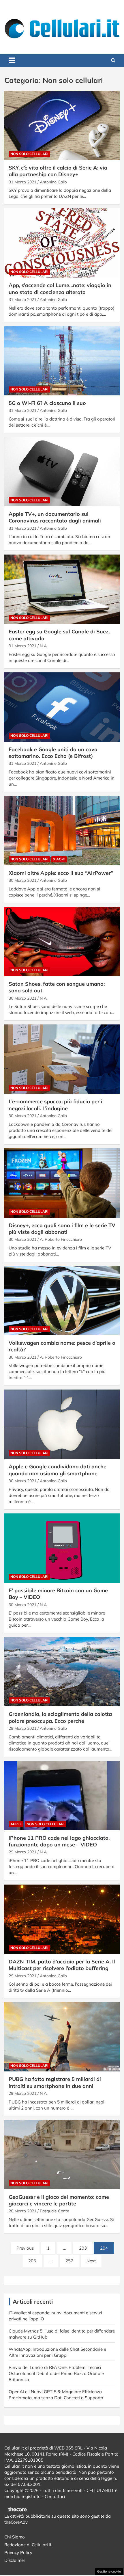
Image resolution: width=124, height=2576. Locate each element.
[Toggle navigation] (12, 60)
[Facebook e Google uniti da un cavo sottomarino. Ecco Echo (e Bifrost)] (62, 707)
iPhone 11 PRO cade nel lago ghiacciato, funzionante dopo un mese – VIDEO (59, 1841)
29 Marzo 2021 (22, 1728)
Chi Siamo (15, 2537)
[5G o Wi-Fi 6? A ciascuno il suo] (62, 361)
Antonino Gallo (53, 182)
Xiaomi (59, 859)
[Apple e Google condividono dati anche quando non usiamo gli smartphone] (62, 1424)
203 (83, 2248)
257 (69, 2261)
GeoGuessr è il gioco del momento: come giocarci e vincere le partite (59, 2200)
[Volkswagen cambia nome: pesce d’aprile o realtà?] (62, 1300)
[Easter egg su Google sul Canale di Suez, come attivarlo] (62, 589)
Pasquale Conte (55, 2211)
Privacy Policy (18, 2552)
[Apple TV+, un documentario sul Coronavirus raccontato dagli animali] (62, 472)
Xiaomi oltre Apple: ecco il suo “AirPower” (61, 873)
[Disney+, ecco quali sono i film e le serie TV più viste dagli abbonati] (62, 1183)
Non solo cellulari (29, 154)
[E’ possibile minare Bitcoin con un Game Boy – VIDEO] (62, 1548)
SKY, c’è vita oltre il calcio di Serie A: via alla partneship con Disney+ (58, 171)
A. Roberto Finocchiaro (61, 1239)
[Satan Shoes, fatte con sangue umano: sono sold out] (62, 941)
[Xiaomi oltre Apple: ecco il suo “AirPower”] (62, 831)
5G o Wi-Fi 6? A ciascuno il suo (47, 403)
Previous (25, 2248)
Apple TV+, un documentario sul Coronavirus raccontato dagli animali (55, 517)
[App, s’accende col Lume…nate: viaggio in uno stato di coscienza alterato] (62, 243)
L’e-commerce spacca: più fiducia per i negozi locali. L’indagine (56, 1105)
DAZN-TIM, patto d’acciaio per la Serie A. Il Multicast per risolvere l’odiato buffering (62, 1965)
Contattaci (55, 2496)
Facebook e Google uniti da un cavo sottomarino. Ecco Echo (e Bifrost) (53, 753)
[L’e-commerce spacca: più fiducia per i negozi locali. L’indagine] (62, 1059)
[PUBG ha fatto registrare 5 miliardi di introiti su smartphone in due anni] (62, 2037)
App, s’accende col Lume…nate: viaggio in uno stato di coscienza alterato (60, 289)
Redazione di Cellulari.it (28, 2545)
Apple (16, 1824)
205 (32, 2261)
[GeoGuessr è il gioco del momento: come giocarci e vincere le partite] (62, 2154)
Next (91, 2261)
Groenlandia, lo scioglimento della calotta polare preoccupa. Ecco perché (60, 1717)
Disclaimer (15, 2560)
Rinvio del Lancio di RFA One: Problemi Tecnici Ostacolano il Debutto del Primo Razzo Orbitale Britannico (56, 2373)
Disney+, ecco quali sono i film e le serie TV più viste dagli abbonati (62, 1229)
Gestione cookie (109, 2571)
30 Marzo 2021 (22, 880)
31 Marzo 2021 (22, 182)
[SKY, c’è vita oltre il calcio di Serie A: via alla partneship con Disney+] (62, 125)
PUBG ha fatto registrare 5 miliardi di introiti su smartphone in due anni (55, 2082)
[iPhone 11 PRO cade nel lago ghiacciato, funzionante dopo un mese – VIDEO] (62, 1795)
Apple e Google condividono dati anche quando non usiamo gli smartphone (58, 1470)
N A (43, 646)
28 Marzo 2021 (22, 2211)
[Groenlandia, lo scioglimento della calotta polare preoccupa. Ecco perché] (62, 1672)
